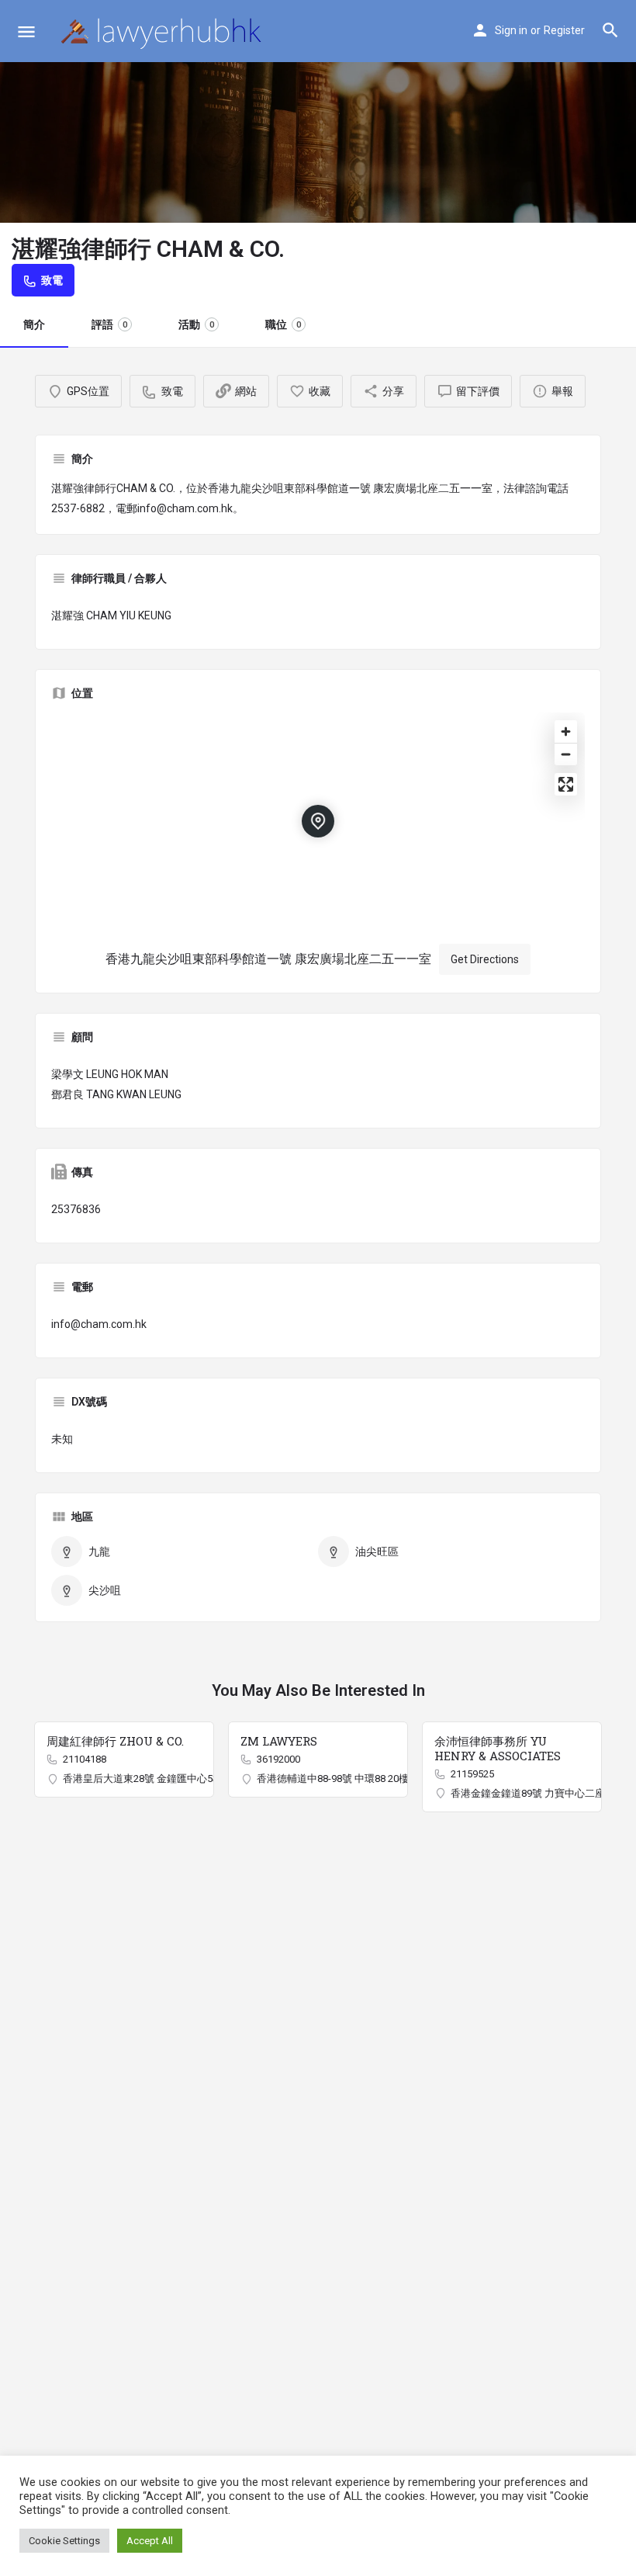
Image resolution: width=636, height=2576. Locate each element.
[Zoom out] (566, 754)
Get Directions (485, 959)
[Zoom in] (566, 732)
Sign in (511, 30)
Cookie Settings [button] (64, 2541)
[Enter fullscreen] (566, 784)
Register (564, 30)
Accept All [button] (150, 2541)
